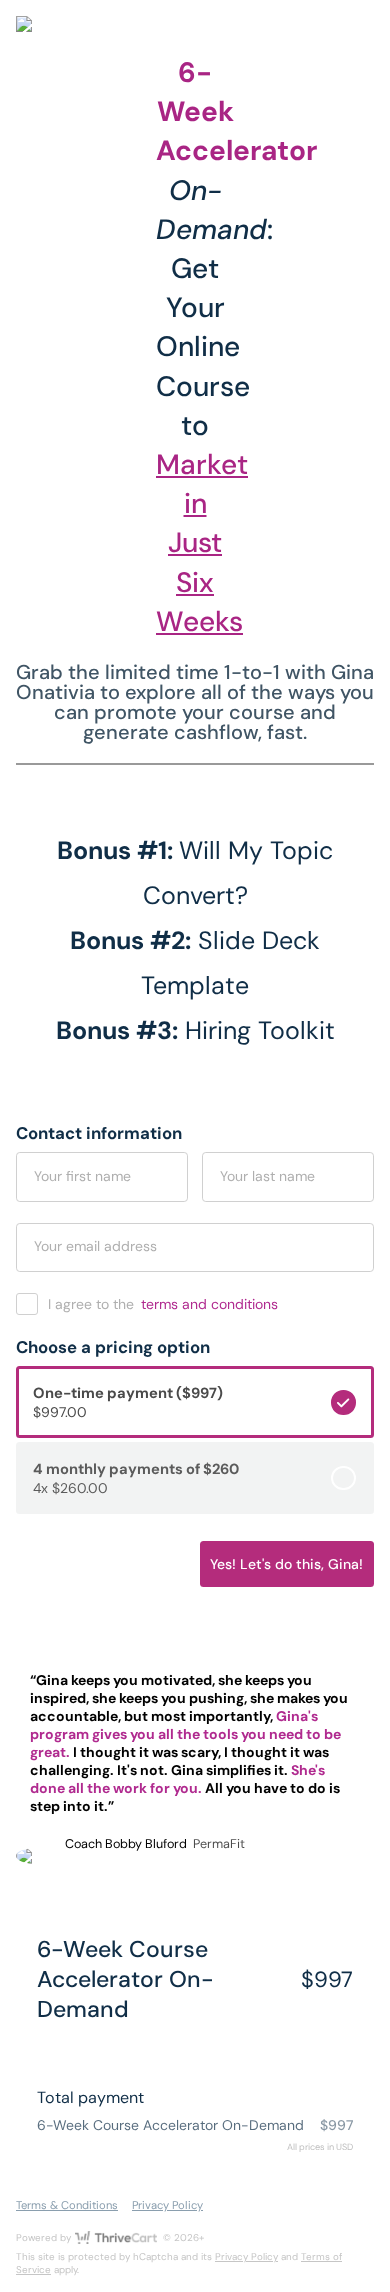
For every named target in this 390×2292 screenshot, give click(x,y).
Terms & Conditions (67, 2205)
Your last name (267, 1176)
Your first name (82, 1176)
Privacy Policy (167, 2205)
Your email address (95, 1246)
